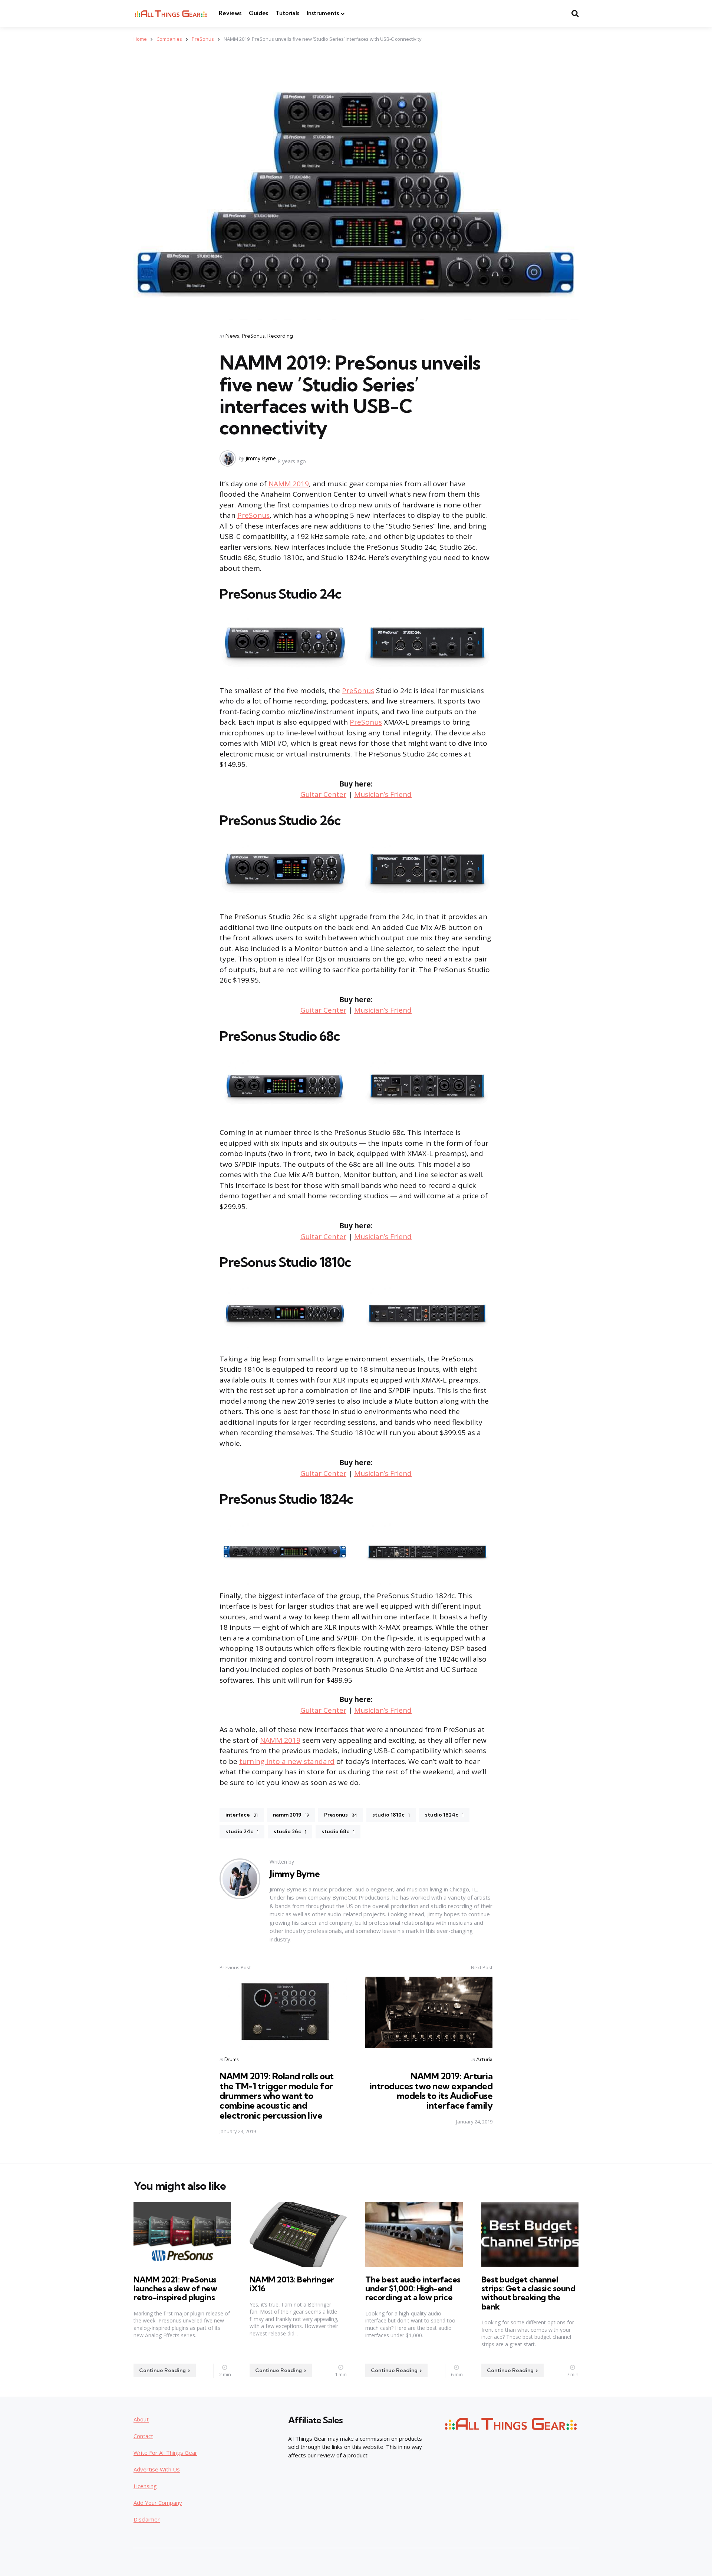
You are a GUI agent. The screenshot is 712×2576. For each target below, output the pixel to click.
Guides (258, 13)
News (232, 336)
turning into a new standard (287, 1761)
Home (140, 39)
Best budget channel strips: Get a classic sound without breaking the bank (528, 2293)
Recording (280, 336)
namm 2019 (291, 1815)
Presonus (341, 1815)
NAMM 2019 (289, 484)
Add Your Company (158, 2503)
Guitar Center (323, 794)
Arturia (484, 2059)
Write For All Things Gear (165, 2453)
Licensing (145, 2486)
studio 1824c (444, 1815)
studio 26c (290, 1831)
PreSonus (203, 39)
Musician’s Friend (383, 794)
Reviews (230, 13)
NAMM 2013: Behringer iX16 (292, 2284)
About (141, 2419)
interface (242, 1815)
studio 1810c (391, 1815)
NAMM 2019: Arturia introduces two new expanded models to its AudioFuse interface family (431, 2091)
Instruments (323, 13)
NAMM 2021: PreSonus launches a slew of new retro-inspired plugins (175, 2288)
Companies (169, 39)
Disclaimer (147, 2519)
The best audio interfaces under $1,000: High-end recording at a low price (413, 2288)
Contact (143, 2436)
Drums (231, 2059)
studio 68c (338, 1831)
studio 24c (242, 1831)
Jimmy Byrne (261, 458)
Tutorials (287, 13)
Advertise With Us (157, 2469)
